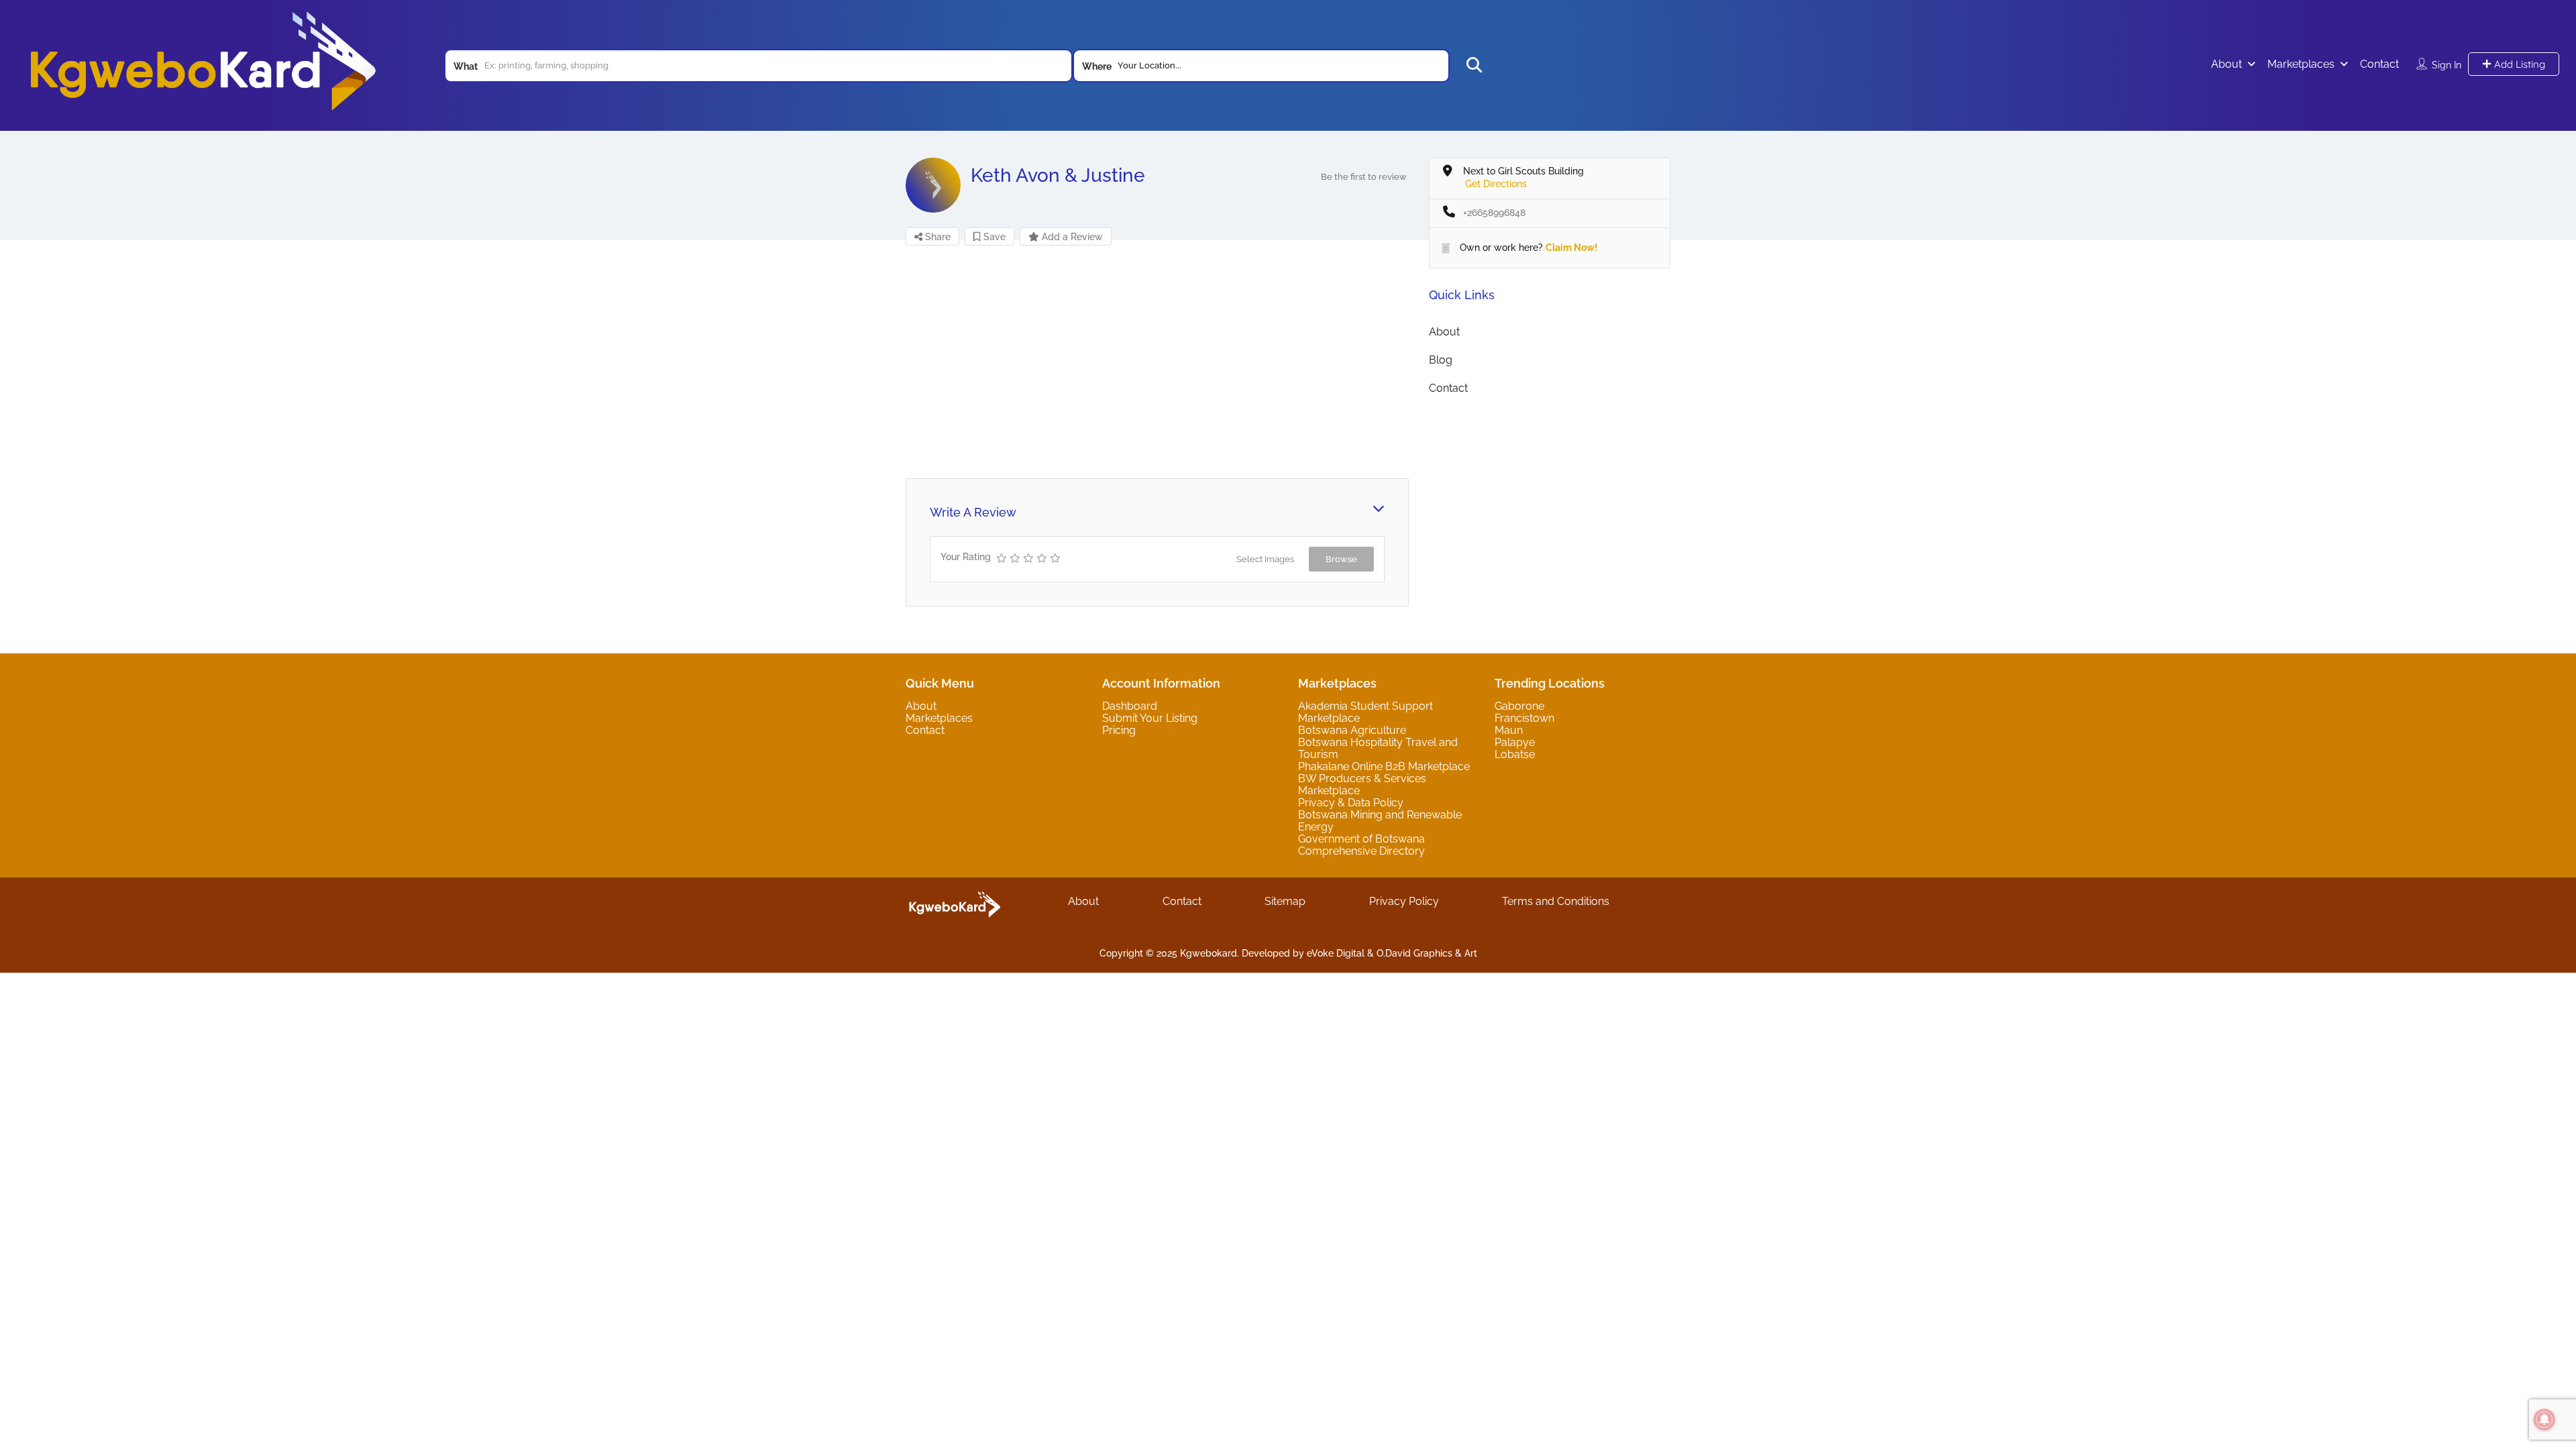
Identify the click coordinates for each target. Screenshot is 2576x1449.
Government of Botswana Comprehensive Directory (1361, 845)
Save (993, 237)
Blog (1441, 360)
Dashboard (1130, 706)
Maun (1509, 730)
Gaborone (1519, 706)
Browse (1341, 559)
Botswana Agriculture (1352, 730)
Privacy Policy (1404, 901)
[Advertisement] (1157, 361)
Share (936, 237)
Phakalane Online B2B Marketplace (1384, 766)
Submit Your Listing (1150, 718)
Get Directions (1496, 184)
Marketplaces (2301, 64)
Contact (2379, 64)
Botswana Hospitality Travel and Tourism (1378, 748)
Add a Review (1071, 237)
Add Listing (2518, 64)
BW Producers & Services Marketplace (1362, 785)
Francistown (1524, 718)
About (2226, 64)
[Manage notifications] (2544, 1419)
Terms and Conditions (1556, 901)
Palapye (1515, 742)
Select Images (1265, 559)
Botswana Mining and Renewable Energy (1380, 821)
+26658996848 (1494, 213)
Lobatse (1515, 754)
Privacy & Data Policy (1351, 803)
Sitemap (1285, 901)
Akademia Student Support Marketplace (1365, 712)
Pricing (1119, 730)
